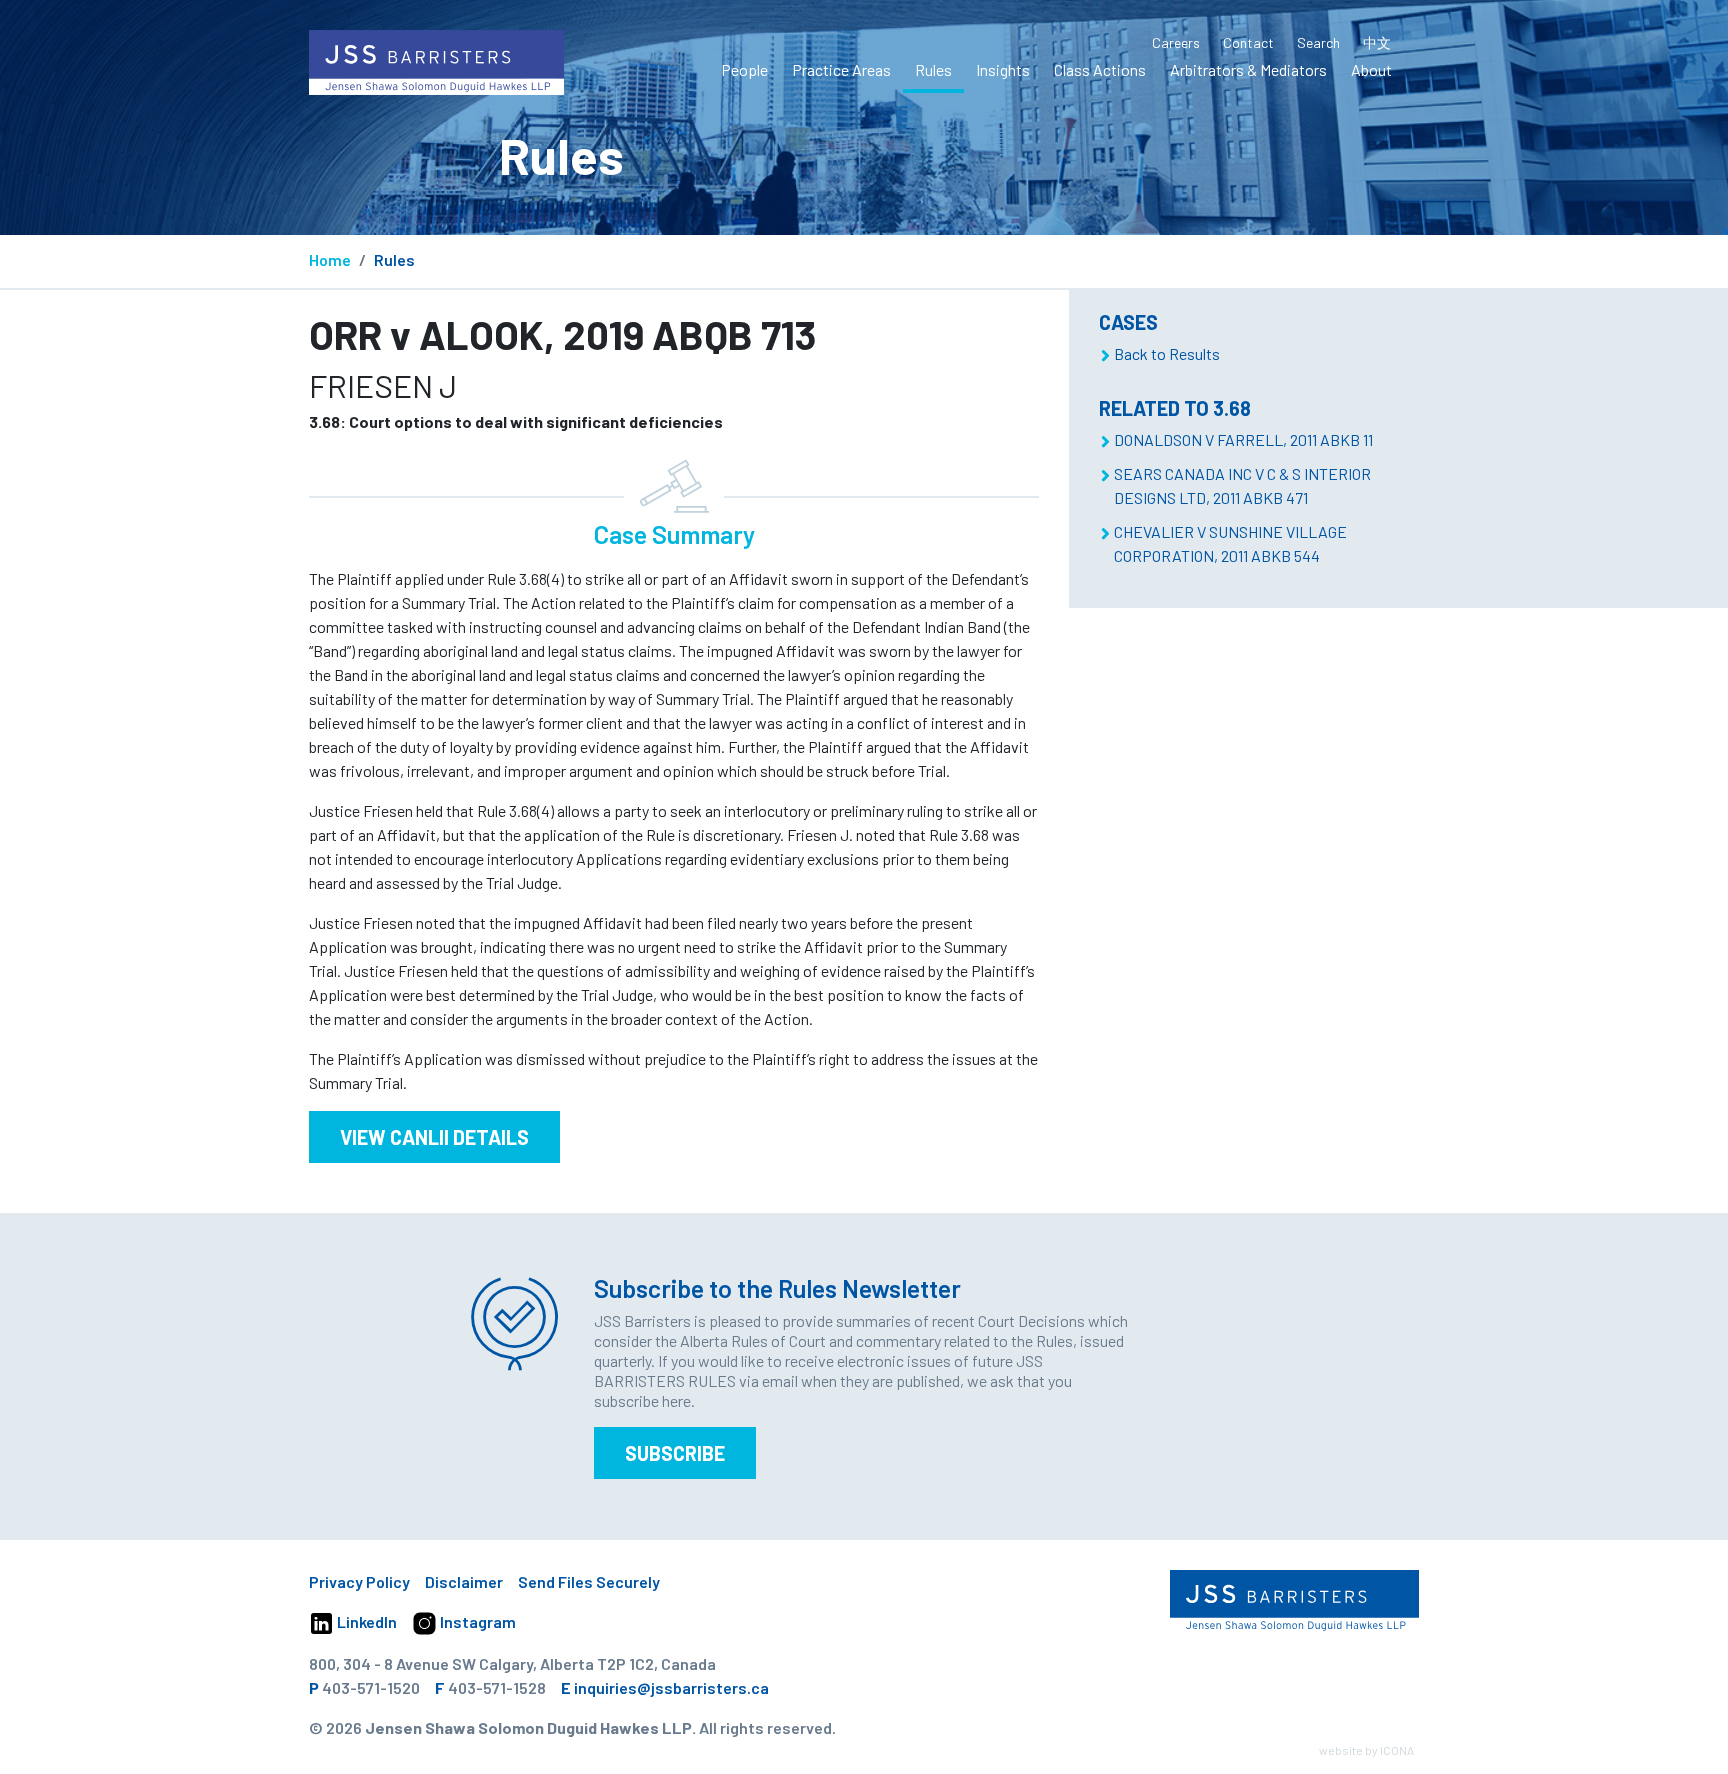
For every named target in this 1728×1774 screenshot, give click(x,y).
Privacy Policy (359, 1581)
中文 (1377, 42)
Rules (933, 69)
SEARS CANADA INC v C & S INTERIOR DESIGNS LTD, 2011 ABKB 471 (1242, 485)
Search (1318, 42)
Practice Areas (841, 69)
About (1371, 69)
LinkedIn (365, 1621)
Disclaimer (464, 1581)
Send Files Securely (589, 1581)
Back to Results (1167, 353)
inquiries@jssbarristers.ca (671, 1687)
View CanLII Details (434, 1137)
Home (330, 259)
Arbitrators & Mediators (1248, 69)
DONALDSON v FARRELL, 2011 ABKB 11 (1243, 439)
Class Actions (1100, 69)
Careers (1176, 42)
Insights (1003, 69)
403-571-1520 (371, 1687)
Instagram (476, 1621)
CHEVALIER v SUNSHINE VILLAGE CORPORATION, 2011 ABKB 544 (1230, 543)
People (744, 69)
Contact (1248, 42)
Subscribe (675, 1453)
